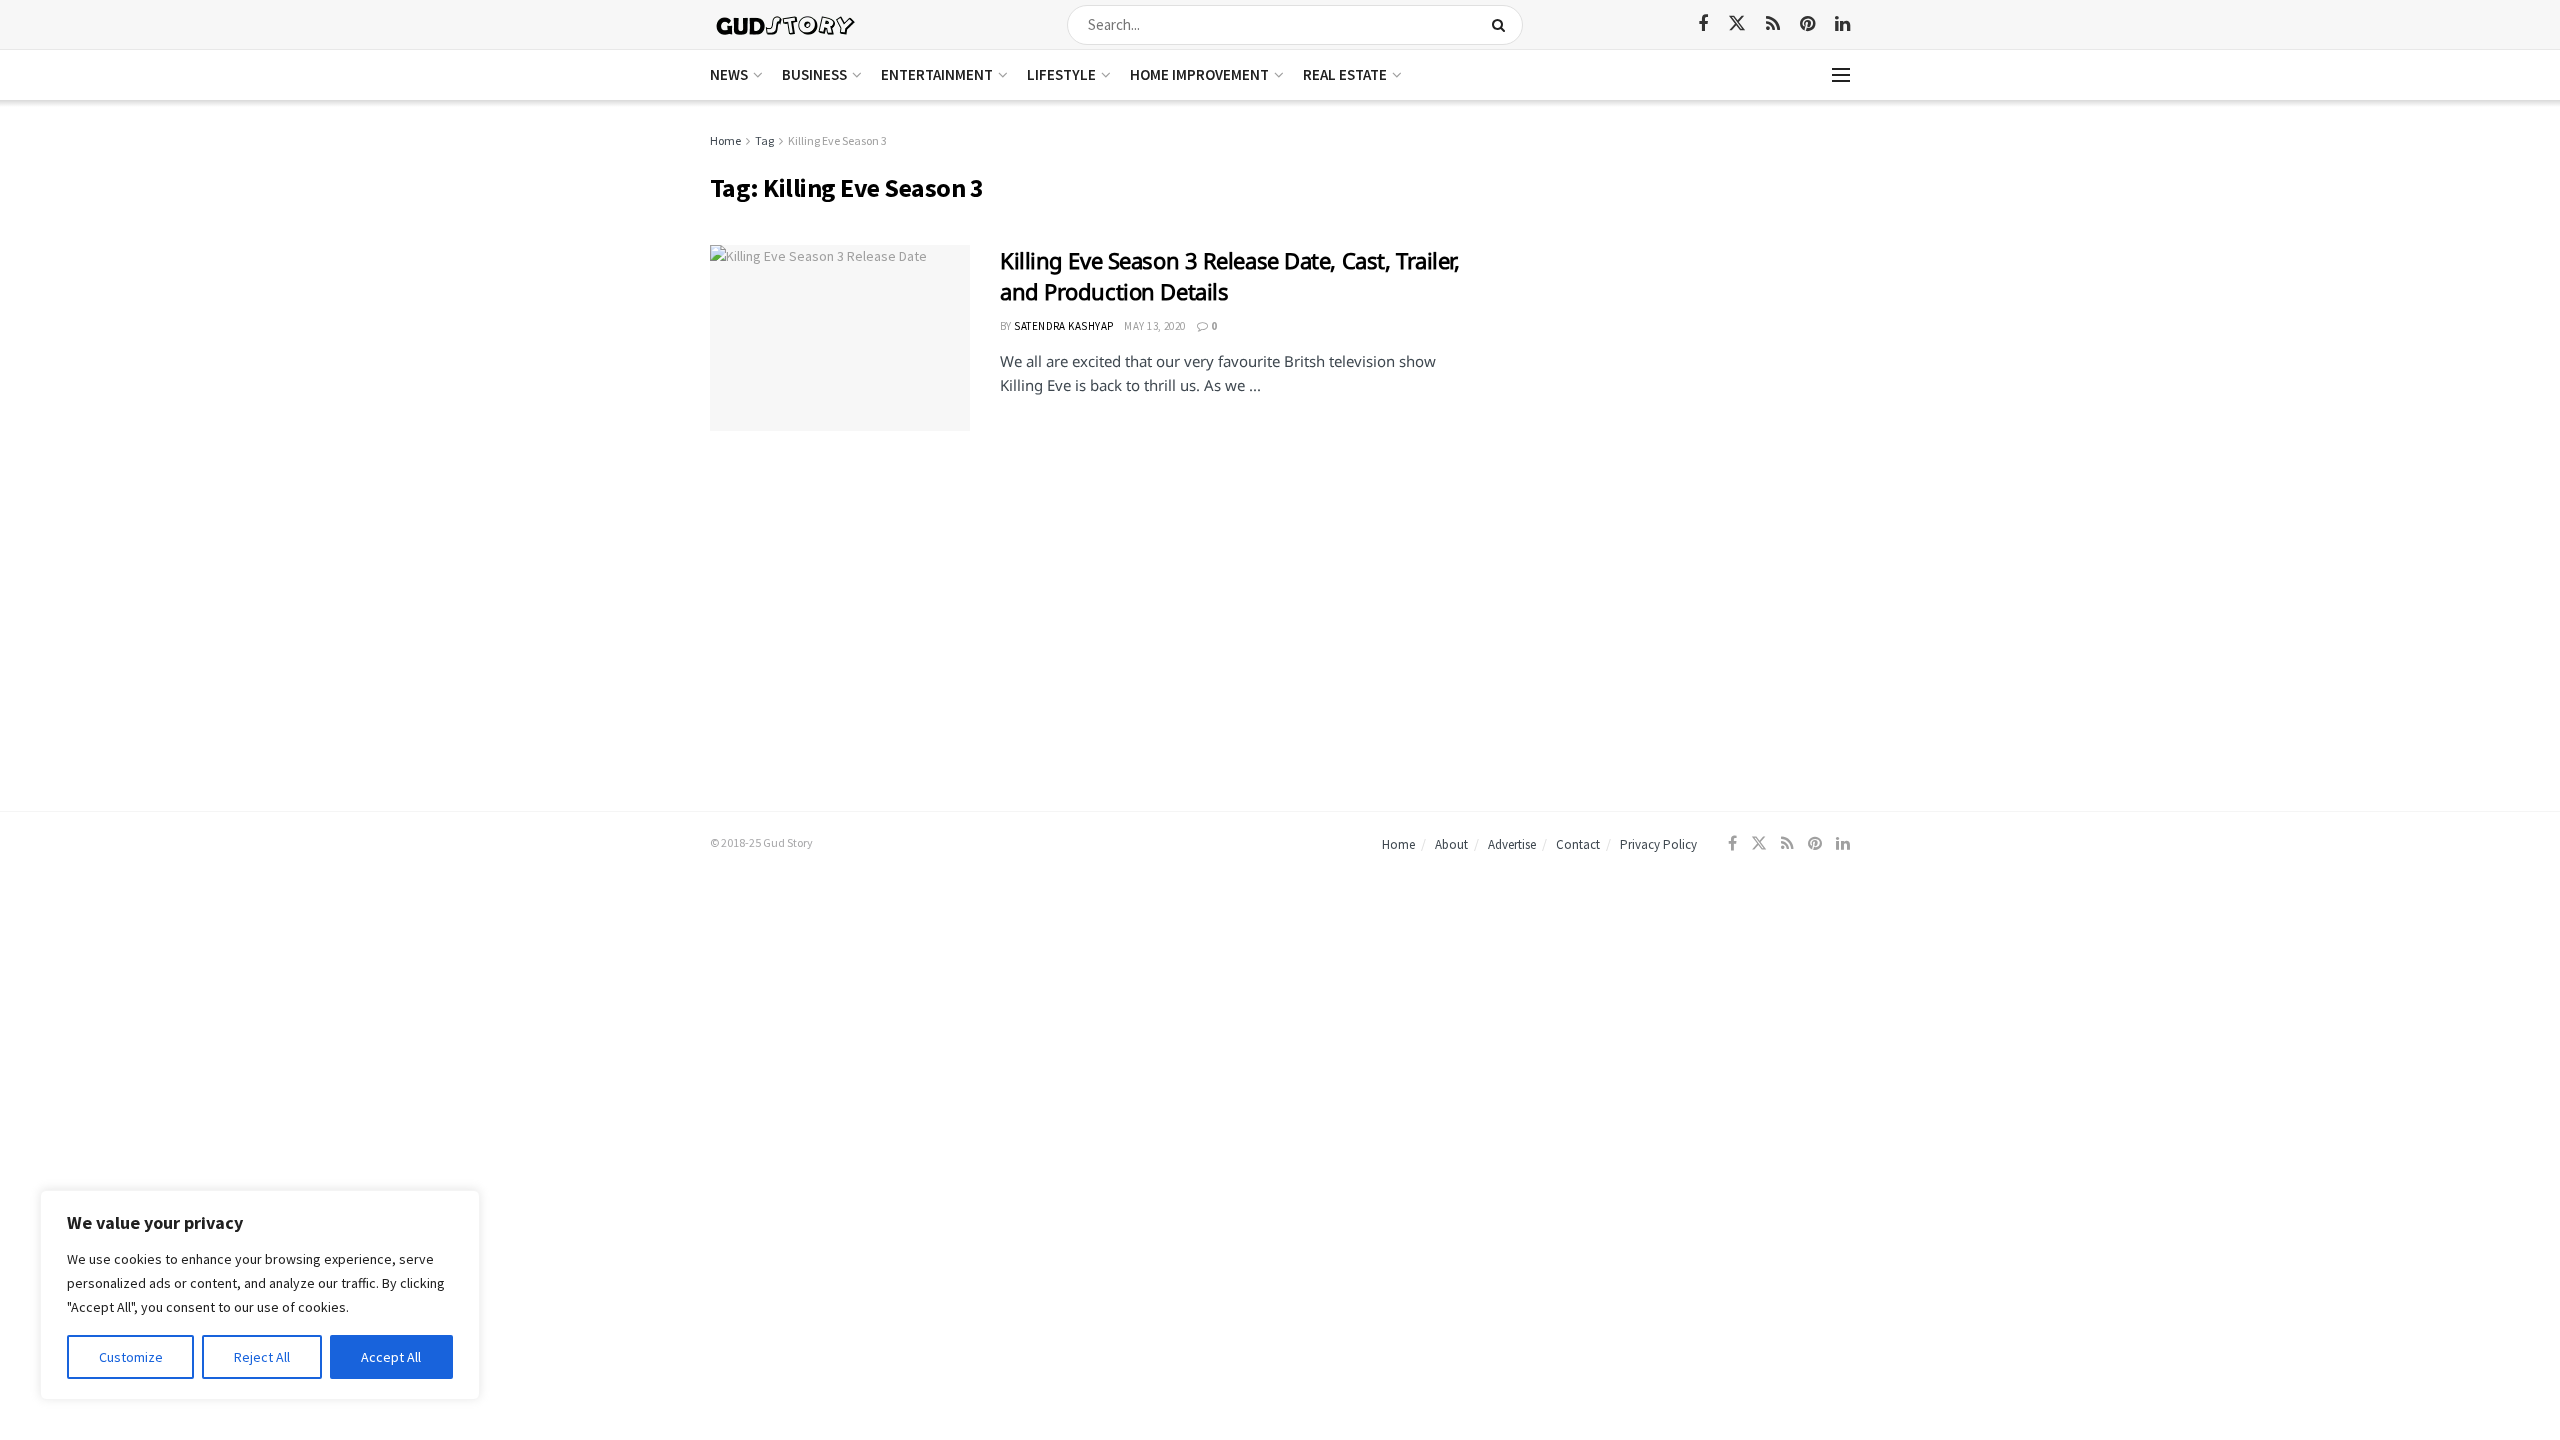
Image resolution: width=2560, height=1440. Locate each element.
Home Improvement (1199, 74)
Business (814, 74)
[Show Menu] (1841, 75)
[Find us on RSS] (1773, 24)
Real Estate (1345, 74)
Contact (1578, 844)
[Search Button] (1502, 25)
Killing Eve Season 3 (837, 140)
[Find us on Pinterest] (1807, 24)
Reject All (262, 1357)
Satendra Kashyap (1063, 326)
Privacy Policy (1658, 844)
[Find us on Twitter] (1737, 24)
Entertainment (937, 74)
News (729, 74)
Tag (764, 140)
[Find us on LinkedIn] (1842, 24)
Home (725, 140)
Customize (131, 1357)
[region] (260, 1295)
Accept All (391, 1357)
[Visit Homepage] (786, 24)
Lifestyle (1061, 74)
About (1451, 844)
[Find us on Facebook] (1703, 24)
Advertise (1512, 844)
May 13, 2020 (1154, 326)
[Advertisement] (1677, 270)
